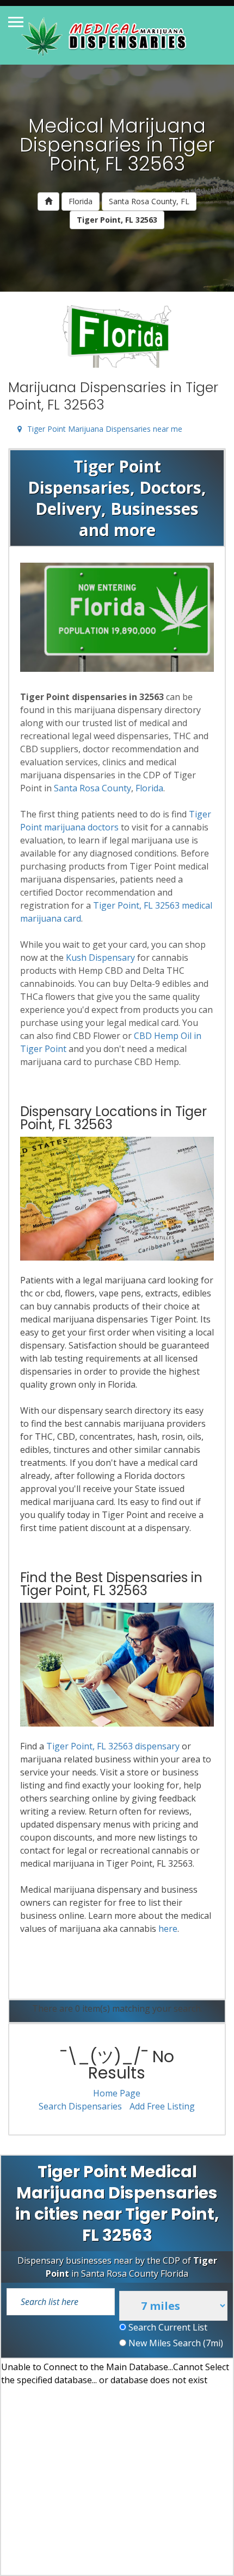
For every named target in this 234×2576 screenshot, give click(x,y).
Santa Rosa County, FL (149, 201)
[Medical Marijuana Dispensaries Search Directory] (106, 35)
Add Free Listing (162, 2106)
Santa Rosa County (93, 788)
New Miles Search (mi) (175, 2343)
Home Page (117, 2093)
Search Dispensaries (80, 2106)
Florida (81, 201)
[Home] (48, 201)
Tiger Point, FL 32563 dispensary (113, 1746)
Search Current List (167, 2327)
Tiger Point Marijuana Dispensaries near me (105, 429)
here (168, 1929)
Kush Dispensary (100, 958)
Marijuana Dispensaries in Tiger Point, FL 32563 (113, 396)
